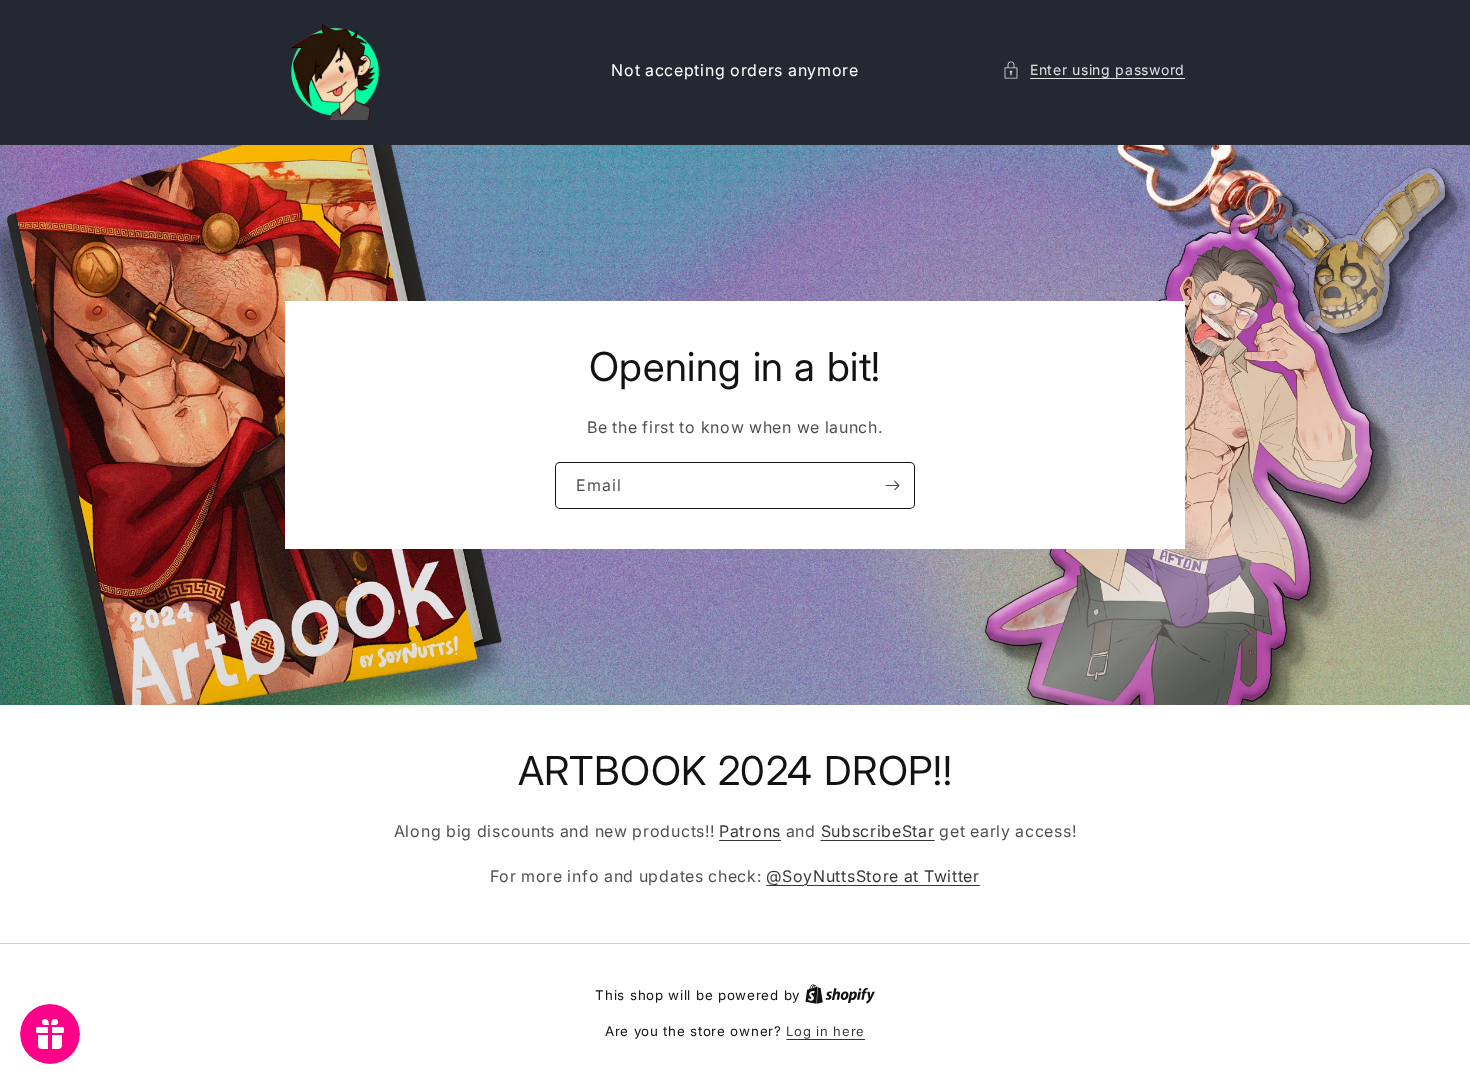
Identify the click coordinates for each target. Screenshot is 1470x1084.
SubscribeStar (878, 831)
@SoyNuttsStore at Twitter (873, 876)
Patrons (750, 831)
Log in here (825, 1031)
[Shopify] (840, 995)
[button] (1093, 69)
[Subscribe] (892, 485)
